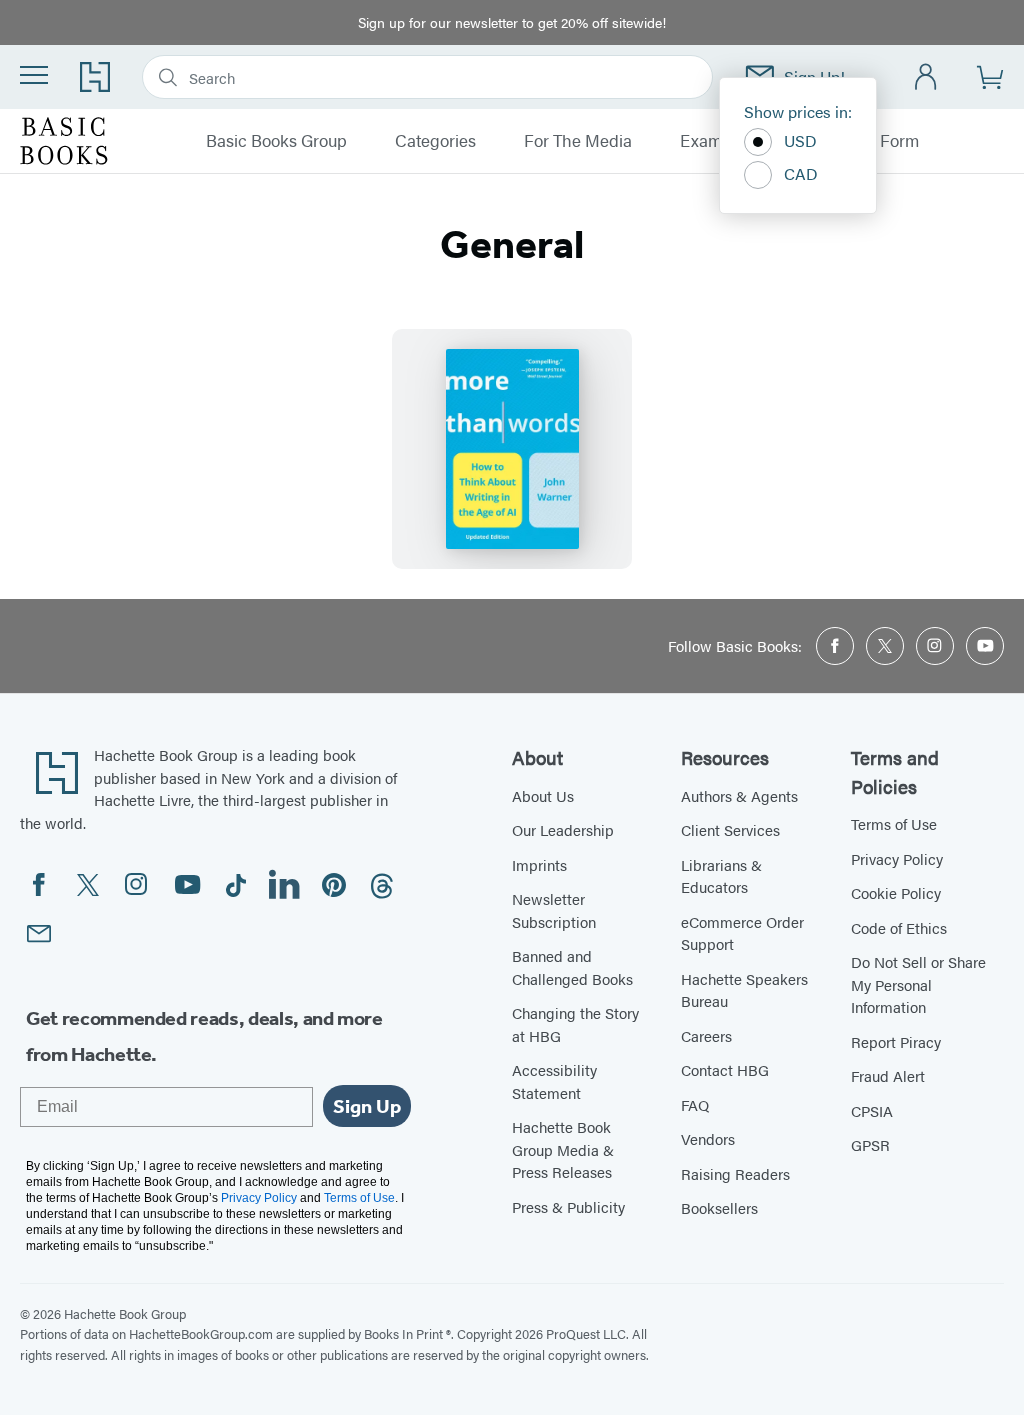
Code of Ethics (899, 927)
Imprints (539, 864)
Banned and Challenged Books (572, 967)
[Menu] (34, 75)
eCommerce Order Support (742, 933)
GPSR (870, 1144)
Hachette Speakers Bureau (744, 990)
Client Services (730, 829)
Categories (435, 141)
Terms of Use (894, 823)
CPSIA (872, 1110)
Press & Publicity (568, 1206)
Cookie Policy (896, 892)
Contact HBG (725, 1069)
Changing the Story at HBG (575, 1024)
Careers (706, 1035)
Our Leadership (563, 829)
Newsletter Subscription (554, 910)
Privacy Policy (897, 858)
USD (800, 140)
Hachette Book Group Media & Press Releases (563, 1149)
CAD (801, 173)
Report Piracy (896, 1041)
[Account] (926, 77)
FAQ (695, 1104)
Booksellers (719, 1207)
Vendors (708, 1138)
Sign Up (367, 1106)
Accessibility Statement (554, 1081)
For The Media (578, 141)
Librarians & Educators (721, 876)
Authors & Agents (739, 795)
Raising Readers (735, 1173)
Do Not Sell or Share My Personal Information (918, 984)
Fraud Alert (888, 1075)
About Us (543, 795)
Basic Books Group (276, 141)
